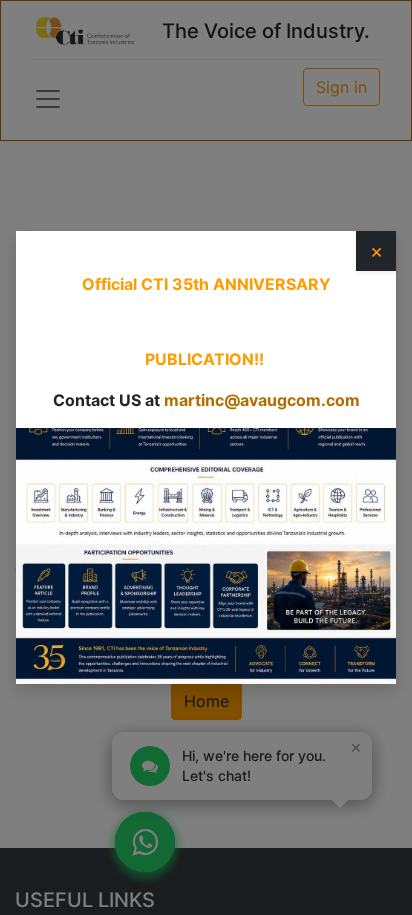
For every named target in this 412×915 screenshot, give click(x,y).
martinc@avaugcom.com (262, 400)
